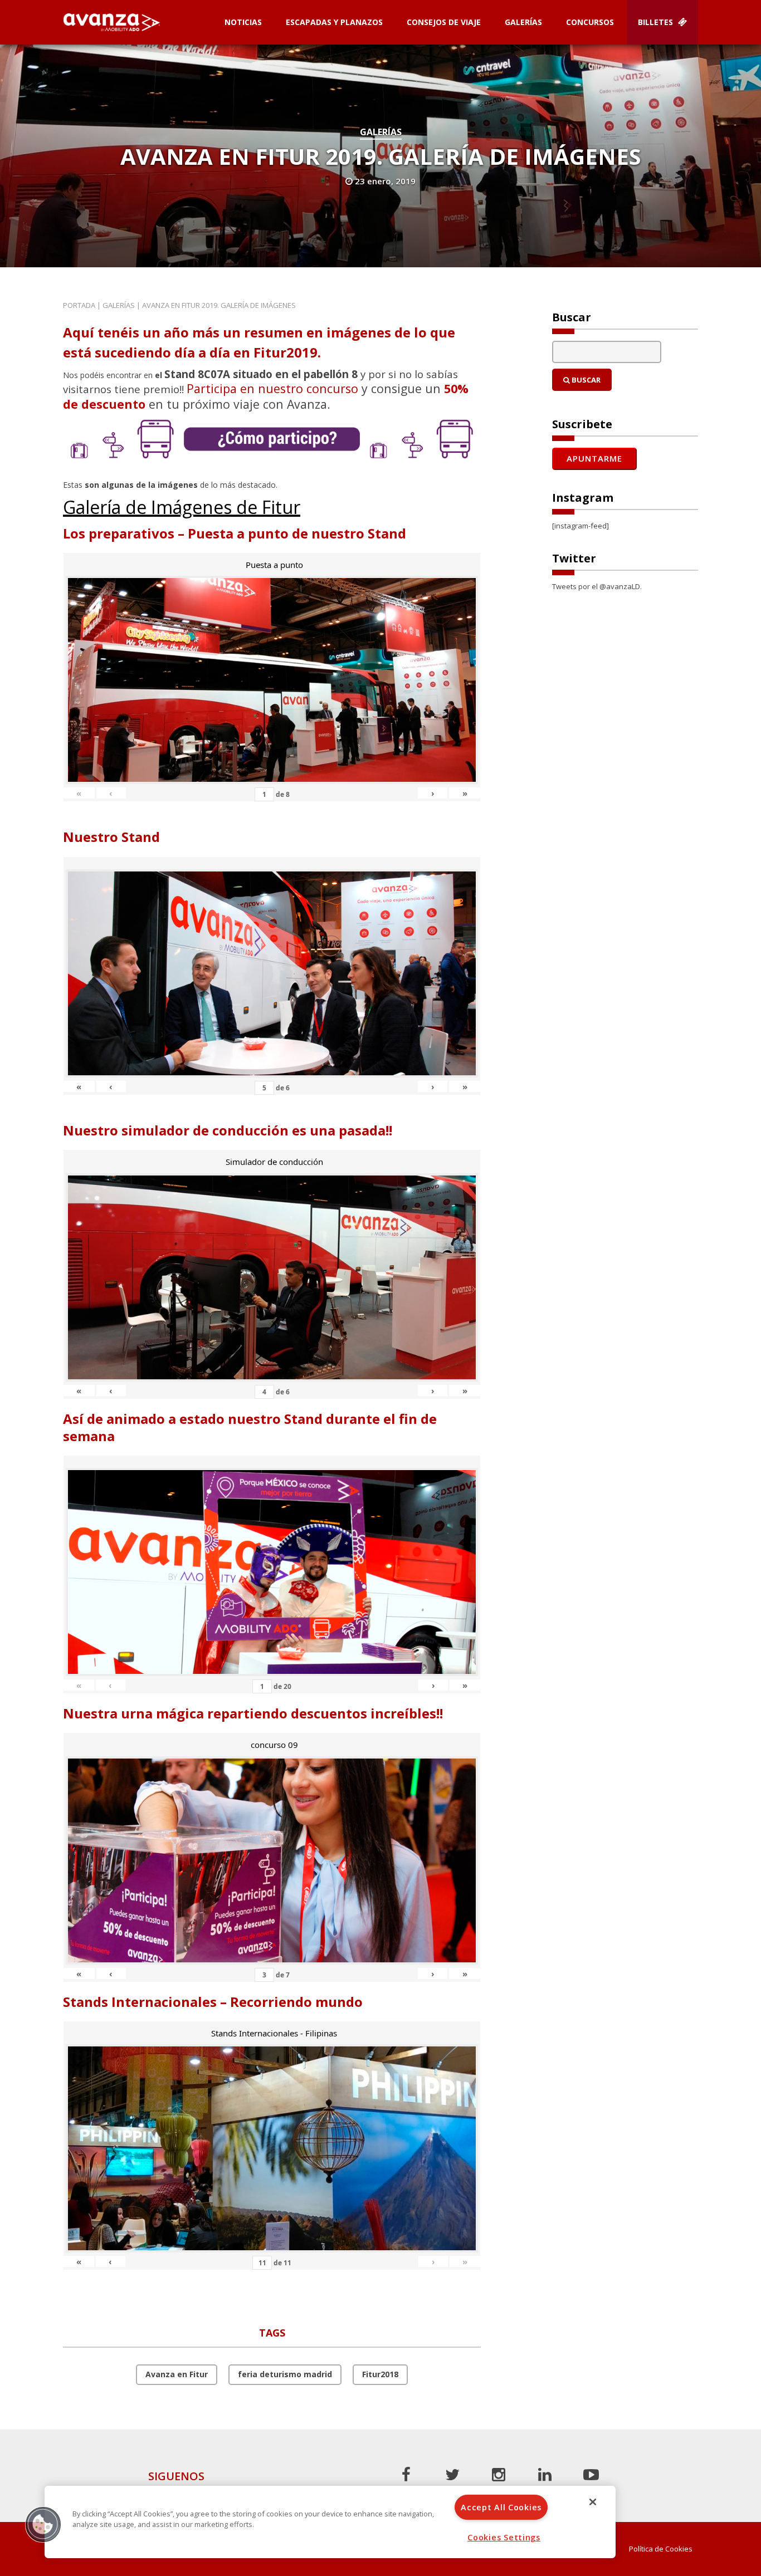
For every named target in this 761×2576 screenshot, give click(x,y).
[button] (43, 2524)
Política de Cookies (661, 2549)
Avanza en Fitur (177, 2374)
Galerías (523, 22)
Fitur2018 (380, 2374)
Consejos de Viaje (444, 22)
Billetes (657, 22)
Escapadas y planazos (334, 22)
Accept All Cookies (501, 2507)
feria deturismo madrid (285, 2374)
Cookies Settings (504, 2537)
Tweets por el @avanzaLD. (597, 586)
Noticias (243, 22)
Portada (79, 305)
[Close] (593, 2502)
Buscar (585, 380)
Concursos (590, 22)
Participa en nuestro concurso (272, 388)
